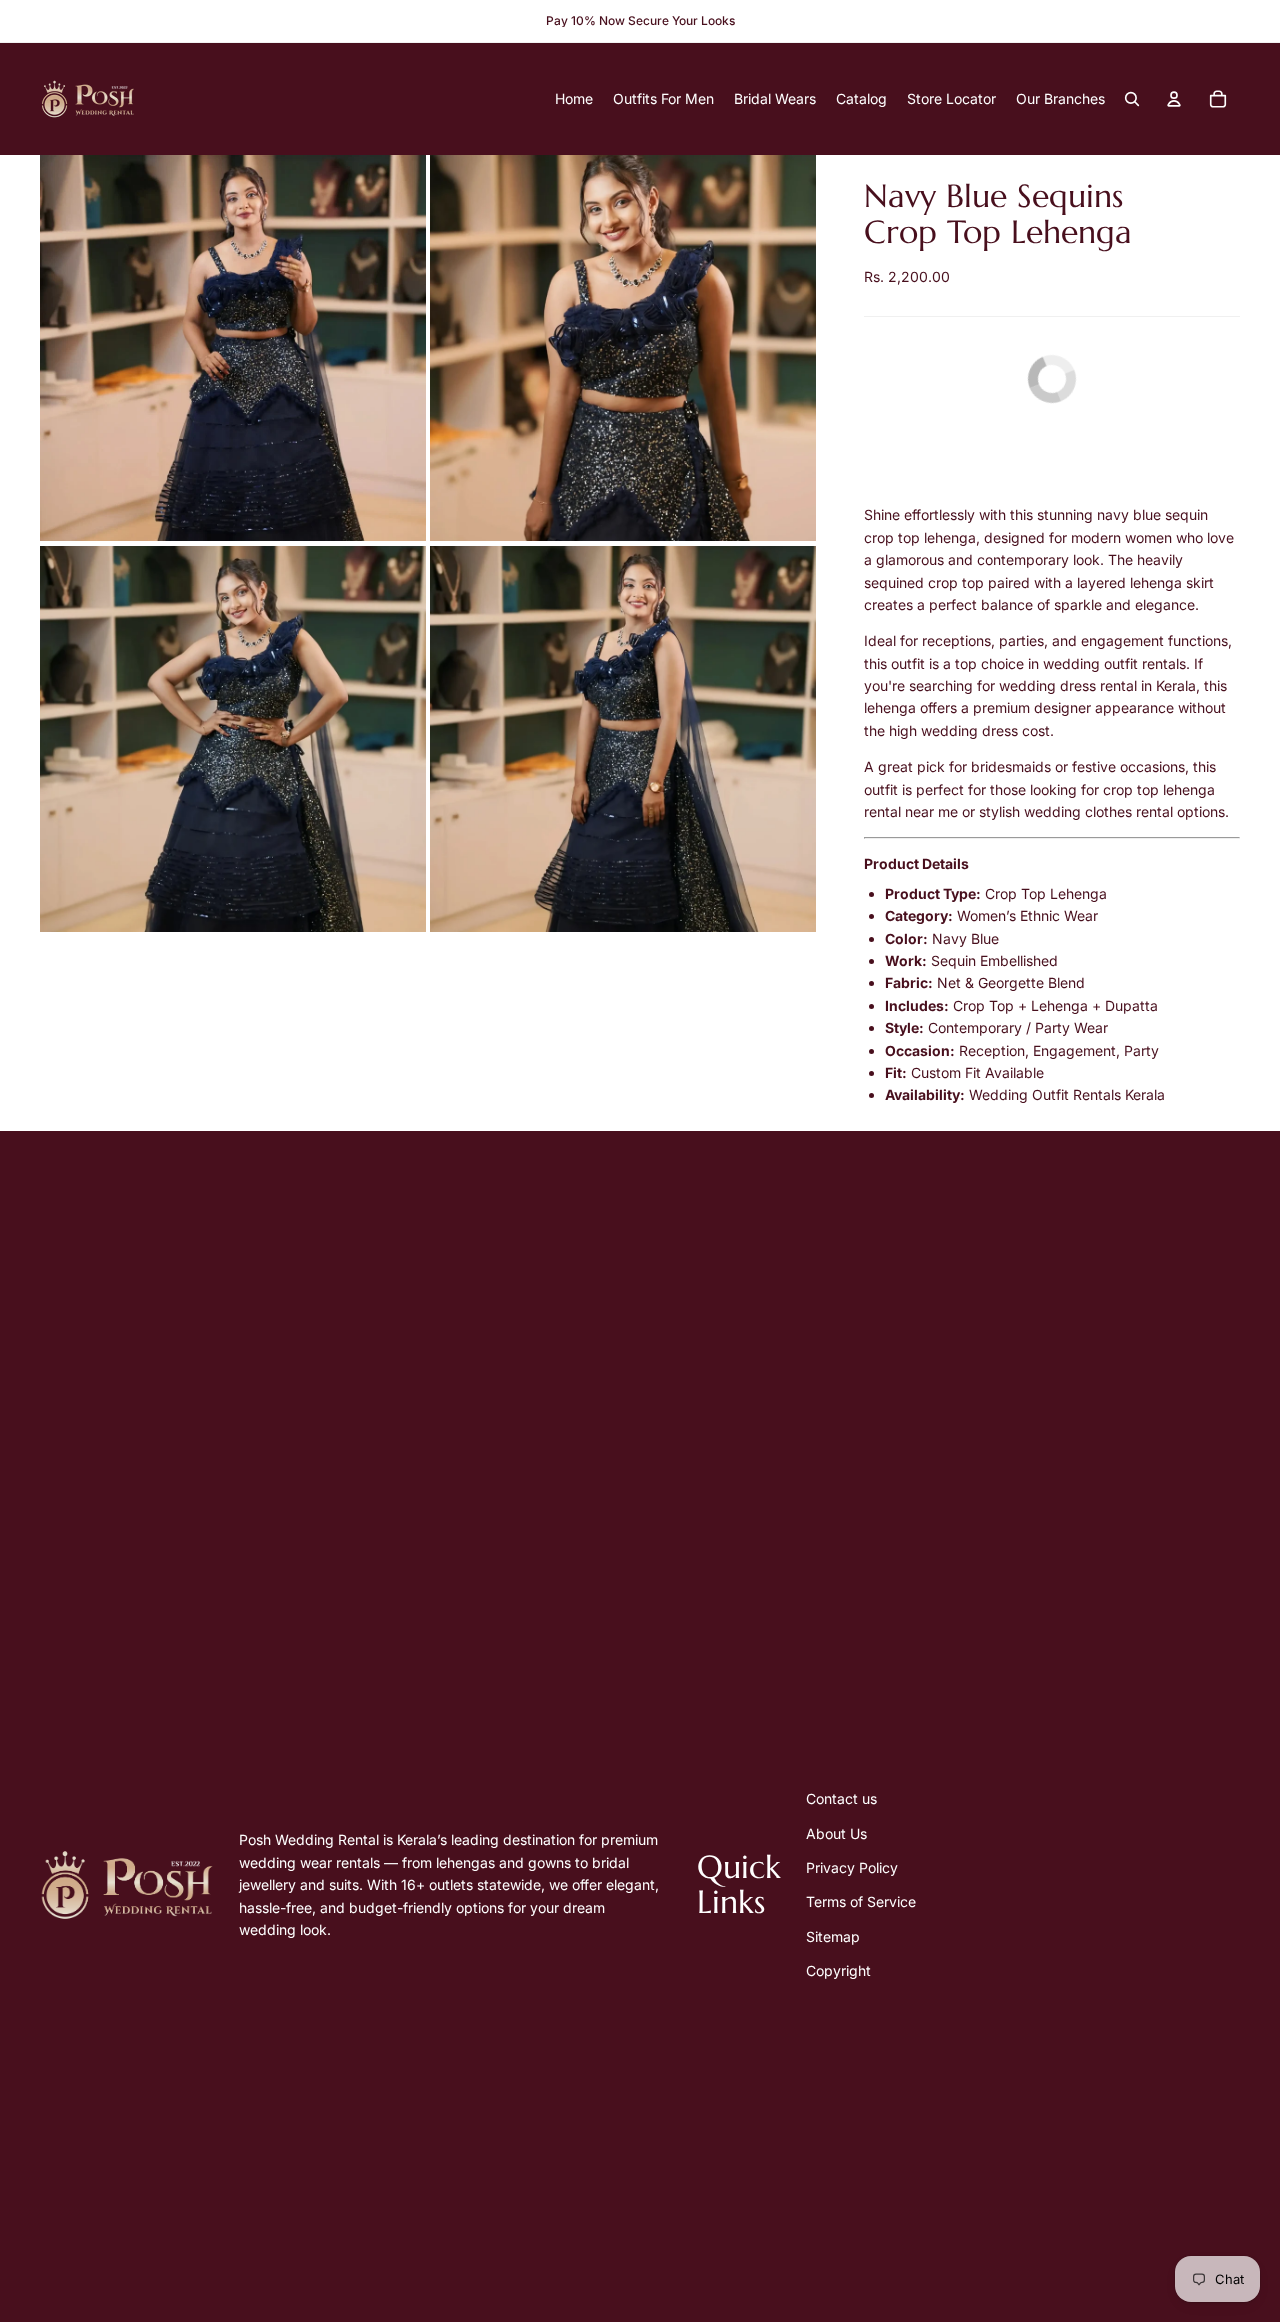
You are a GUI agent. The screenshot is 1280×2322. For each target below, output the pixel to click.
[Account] (1174, 99)
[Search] (1132, 99)
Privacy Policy (852, 1867)
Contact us (841, 1798)
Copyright (838, 1970)
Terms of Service (861, 1901)
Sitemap (833, 1936)
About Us (836, 1833)
